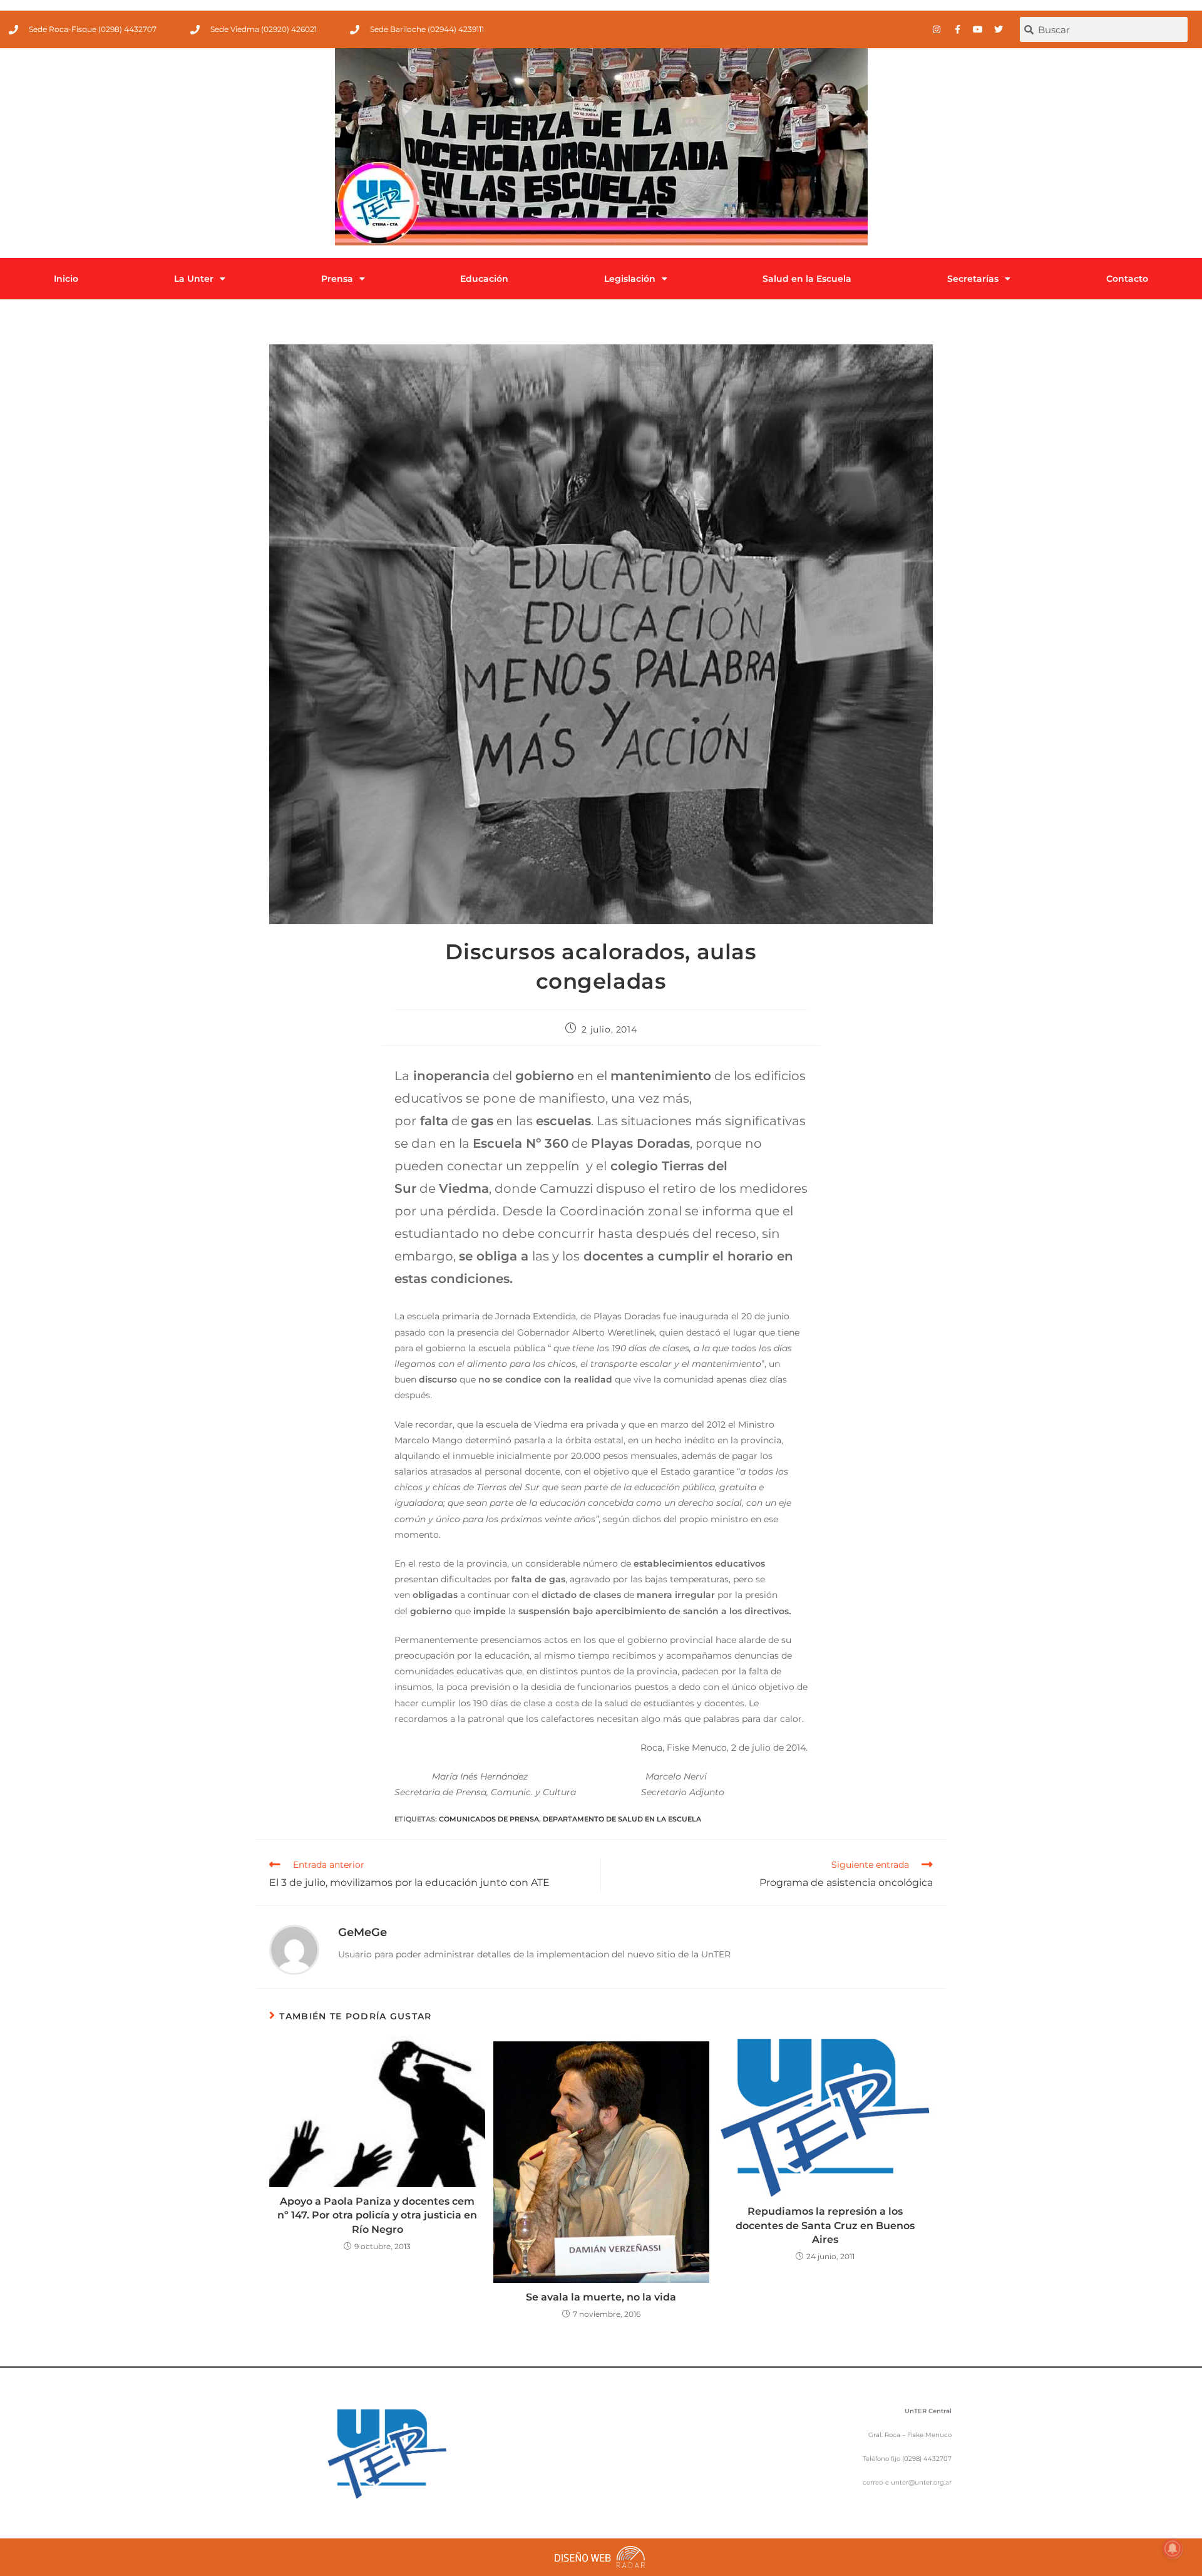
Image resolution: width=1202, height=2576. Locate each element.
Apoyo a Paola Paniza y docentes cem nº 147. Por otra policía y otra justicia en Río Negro (377, 2215)
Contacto (1127, 279)
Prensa (337, 279)
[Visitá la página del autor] (294, 1949)
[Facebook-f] (957, 29)
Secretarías (973, 279)
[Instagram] (937, 29)
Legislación (630, 279)
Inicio (66, 279)
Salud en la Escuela (807, 279)
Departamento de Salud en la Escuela (622, 1819)
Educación (484, 279)
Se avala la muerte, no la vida (601, 2297)
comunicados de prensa (489, 1819)
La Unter (194, 279)
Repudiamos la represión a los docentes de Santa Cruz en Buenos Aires (825, 2225)
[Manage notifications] (1173, 2548)
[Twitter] (999, 29)
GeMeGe (362, 1932)
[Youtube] (978, 29)
